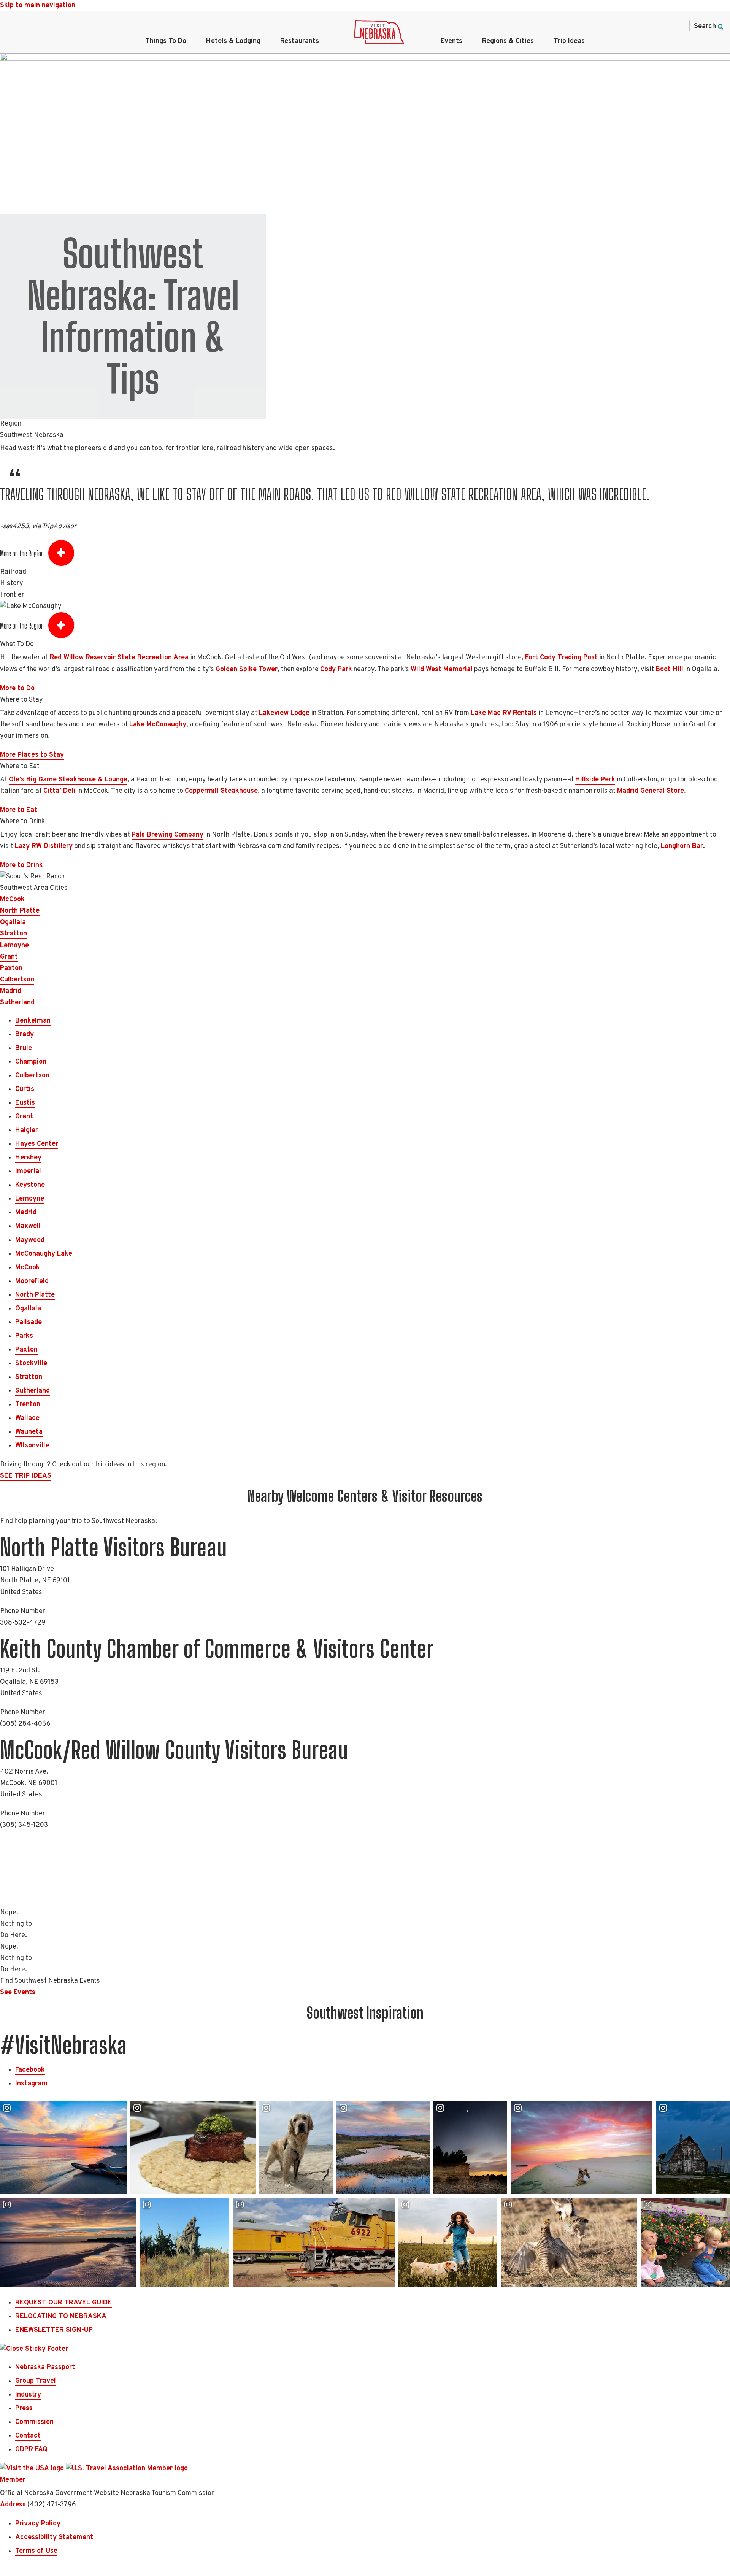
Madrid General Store (651, 791)
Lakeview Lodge (284, 713)
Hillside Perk (595, 780)
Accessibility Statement (54, 2537)
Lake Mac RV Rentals (504, 713)
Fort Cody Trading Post (561, 658)
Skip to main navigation (38, 6)
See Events (18, 1992)
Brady (25, 1035)
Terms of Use (36, 2551)
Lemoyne (14, 946)
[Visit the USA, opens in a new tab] (33, 2469)
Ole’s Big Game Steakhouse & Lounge (68, 780)
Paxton (11, 968)
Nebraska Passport (45, 2367)
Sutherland (17, 1003)
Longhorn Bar (682, 846)
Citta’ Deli (59, 791)
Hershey (28, 1158)
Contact (28, 2436)
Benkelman (33, 1021)
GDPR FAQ (31, 2450)
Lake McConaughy (158, 725)
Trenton (28, 1405)
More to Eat (19, 810)
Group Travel (36, 2381)
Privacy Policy (38, 2524)
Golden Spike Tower (247, 669)
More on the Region (22, 553)
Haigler (27, 1130)
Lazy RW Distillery (44, 846)
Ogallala (13, 922)
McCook (12, 900)
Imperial (28, 1171)
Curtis (25, 1089)
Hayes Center (37, 1144)
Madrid (11, 991)
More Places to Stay (32, 755)
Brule (24, 1048)
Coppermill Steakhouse (221, 791)
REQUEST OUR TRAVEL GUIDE (63, 2303)
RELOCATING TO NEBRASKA (61, 2316)
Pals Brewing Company (167, 835)
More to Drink (21, 865)
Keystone (30, 1185)
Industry (28, 2395)
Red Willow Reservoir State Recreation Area (119, 658)
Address (13, 2505)
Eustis (25, 1103)
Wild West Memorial (442, 669)
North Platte (20, 911)
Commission (34, 2422)
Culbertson (17, 980)
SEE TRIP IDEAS (26, 1476)
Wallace (27, 1418)
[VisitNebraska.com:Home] (379, 34)
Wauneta (29, 1432)
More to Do (17, 688)
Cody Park (336, 669)
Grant (9, 957)
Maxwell (28, 1226)
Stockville (31, 1363)
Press (24, 2408)
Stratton (13, 934)
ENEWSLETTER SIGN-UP (54, 2330)
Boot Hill (669, 669)
